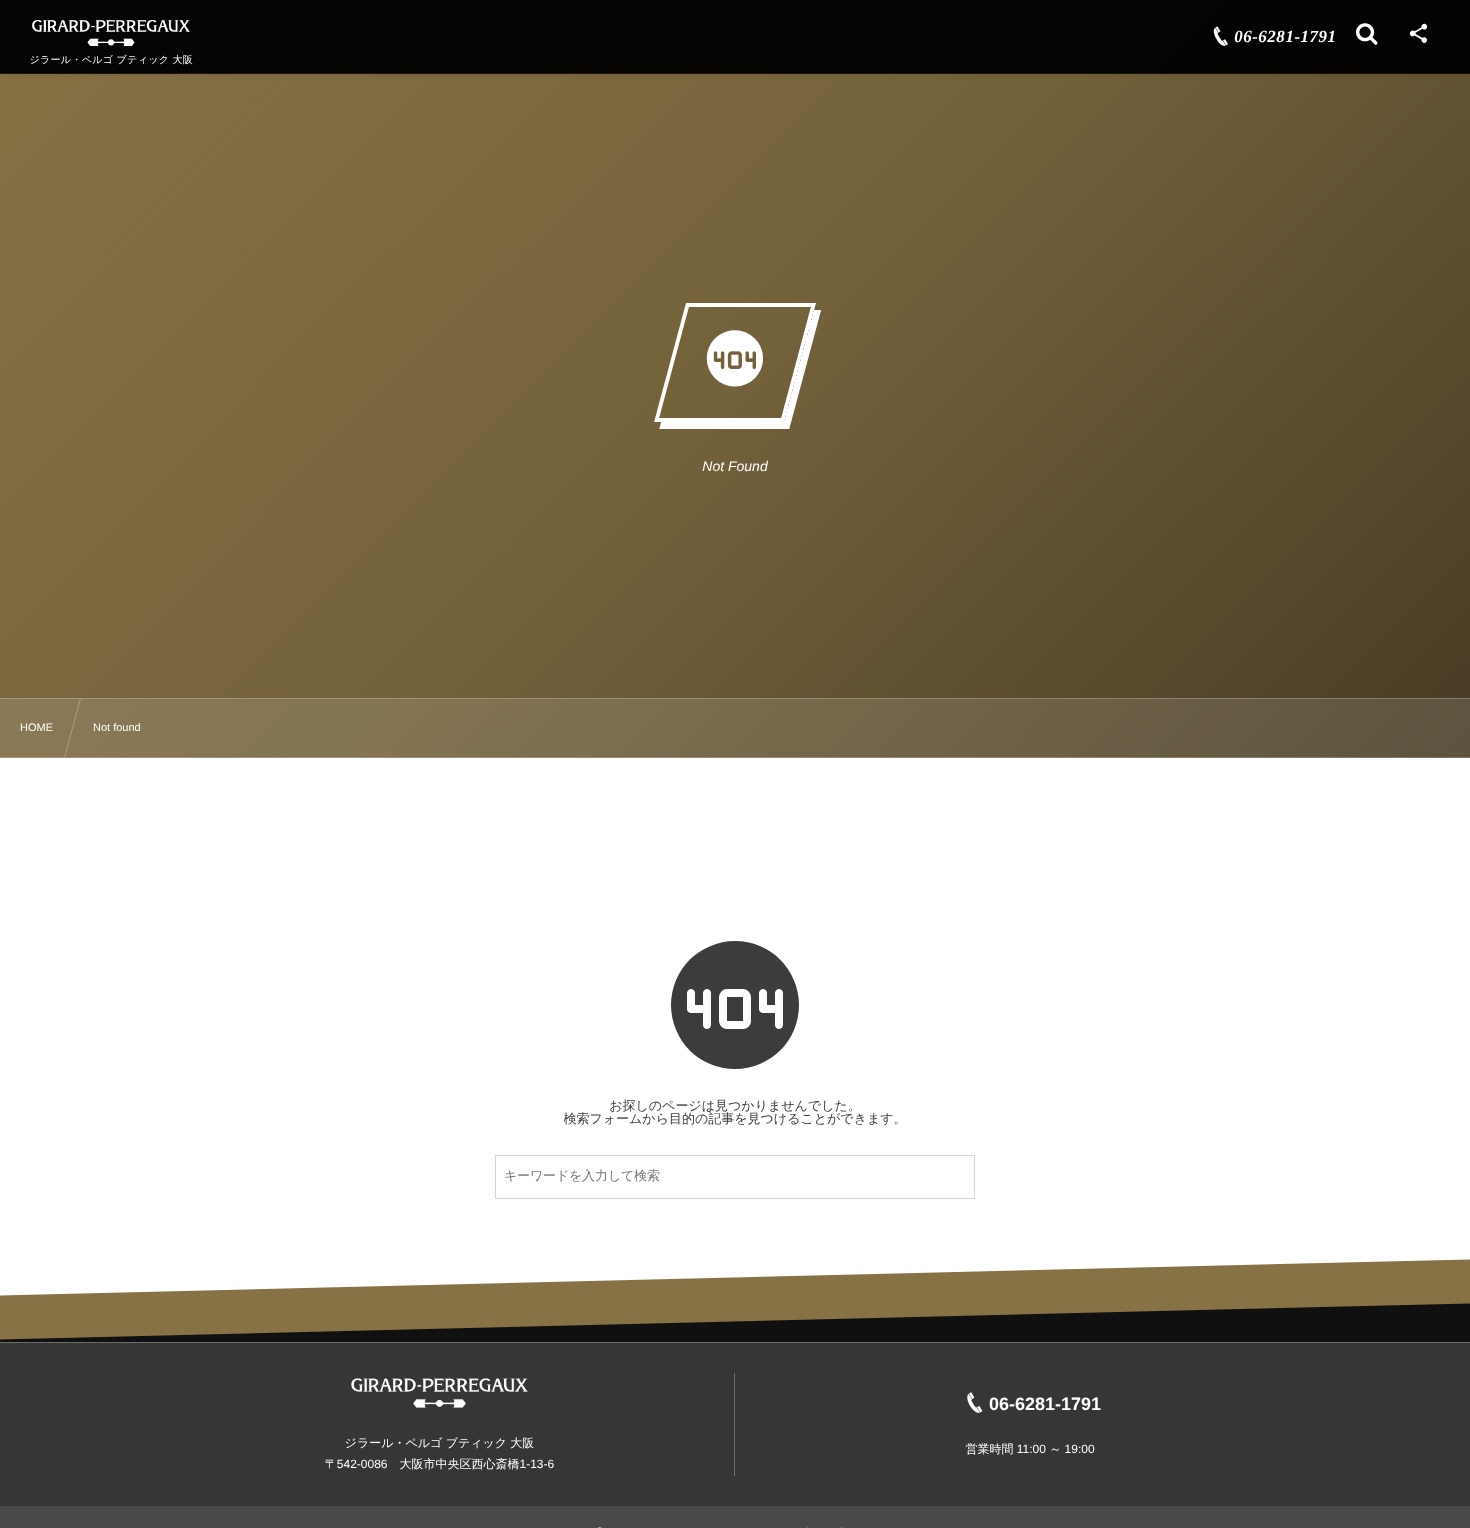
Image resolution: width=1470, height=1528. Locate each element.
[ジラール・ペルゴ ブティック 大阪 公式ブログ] (111, 33)
